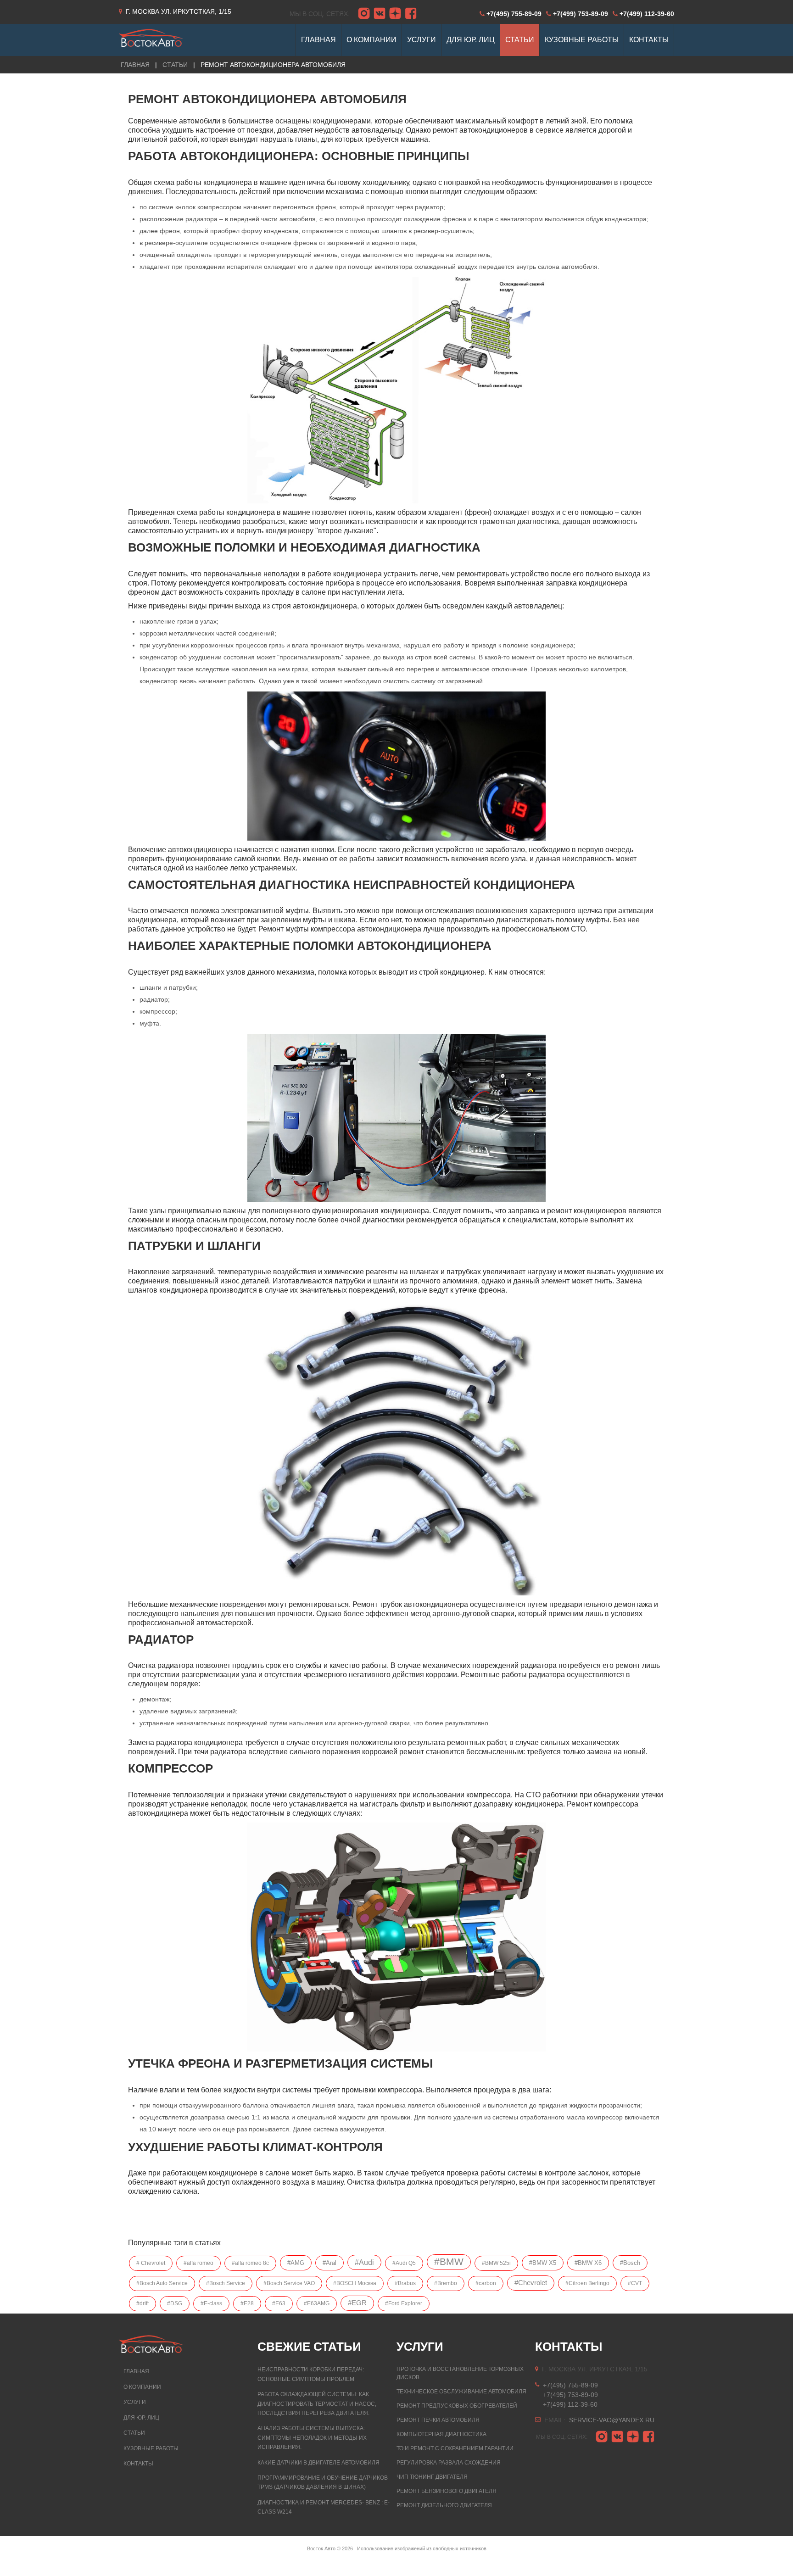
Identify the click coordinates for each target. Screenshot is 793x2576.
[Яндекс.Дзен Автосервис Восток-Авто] (395, 14)
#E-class (211, 2303)
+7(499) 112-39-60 (647, 14)
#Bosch (630, 2263)
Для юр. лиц (141, 2418)
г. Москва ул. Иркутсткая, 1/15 (179, 11)
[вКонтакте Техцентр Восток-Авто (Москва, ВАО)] (380, 14)
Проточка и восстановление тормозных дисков (460, 2373)
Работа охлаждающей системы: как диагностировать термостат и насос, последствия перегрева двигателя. (317, 2404)
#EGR (357, 2303)
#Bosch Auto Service (162, 2283)
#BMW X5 (543, 2263)
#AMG (296, 2263)
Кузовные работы (151, 2448)
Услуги (135, 2402)
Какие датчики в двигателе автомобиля (318, 2463)
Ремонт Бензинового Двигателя (447, 2491)
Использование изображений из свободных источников (422, 2548)
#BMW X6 (588, 2263)
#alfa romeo (198, 2263)
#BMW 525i (496, 2263)
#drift (142, 2303)
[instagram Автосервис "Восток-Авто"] (364, 14)
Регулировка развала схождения (449, 2463)
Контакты (138, 2464)
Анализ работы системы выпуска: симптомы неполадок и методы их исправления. (312, 2438)
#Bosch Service (226, 2283)
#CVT (635, 2283)
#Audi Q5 (404, 2263)
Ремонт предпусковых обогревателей (457, 2406)
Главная (136, 2371)
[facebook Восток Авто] (411, 14)
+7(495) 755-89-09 (514, 14)
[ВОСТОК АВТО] (151, 35)
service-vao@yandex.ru (612, 2420)
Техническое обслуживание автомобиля (461, 2392)
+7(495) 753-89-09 (570, 2395)
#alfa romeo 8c (250, 2263)
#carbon (486, 2283)
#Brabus (405, 2283)
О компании (142, 2387)
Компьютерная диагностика (441, 2434)
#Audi (364, 2262)
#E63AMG (317, 2303)
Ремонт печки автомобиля (438, 2420)
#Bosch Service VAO (289, 2283)
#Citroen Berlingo (587, 2283)
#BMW (449, 2262)
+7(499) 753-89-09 (581, 14)
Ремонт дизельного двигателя (444, 2505)
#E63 (279, 2303)
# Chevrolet (151, 2263)
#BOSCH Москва (355, 2283)
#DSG (175, 2303)
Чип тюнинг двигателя (432, 2477)
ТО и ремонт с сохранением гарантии (455, 2448)
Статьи (175, 65)
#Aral (329, 2263)
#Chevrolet (531, 2283)
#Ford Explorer (404, 2303)
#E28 (247, 2303)
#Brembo (446, 2283)
